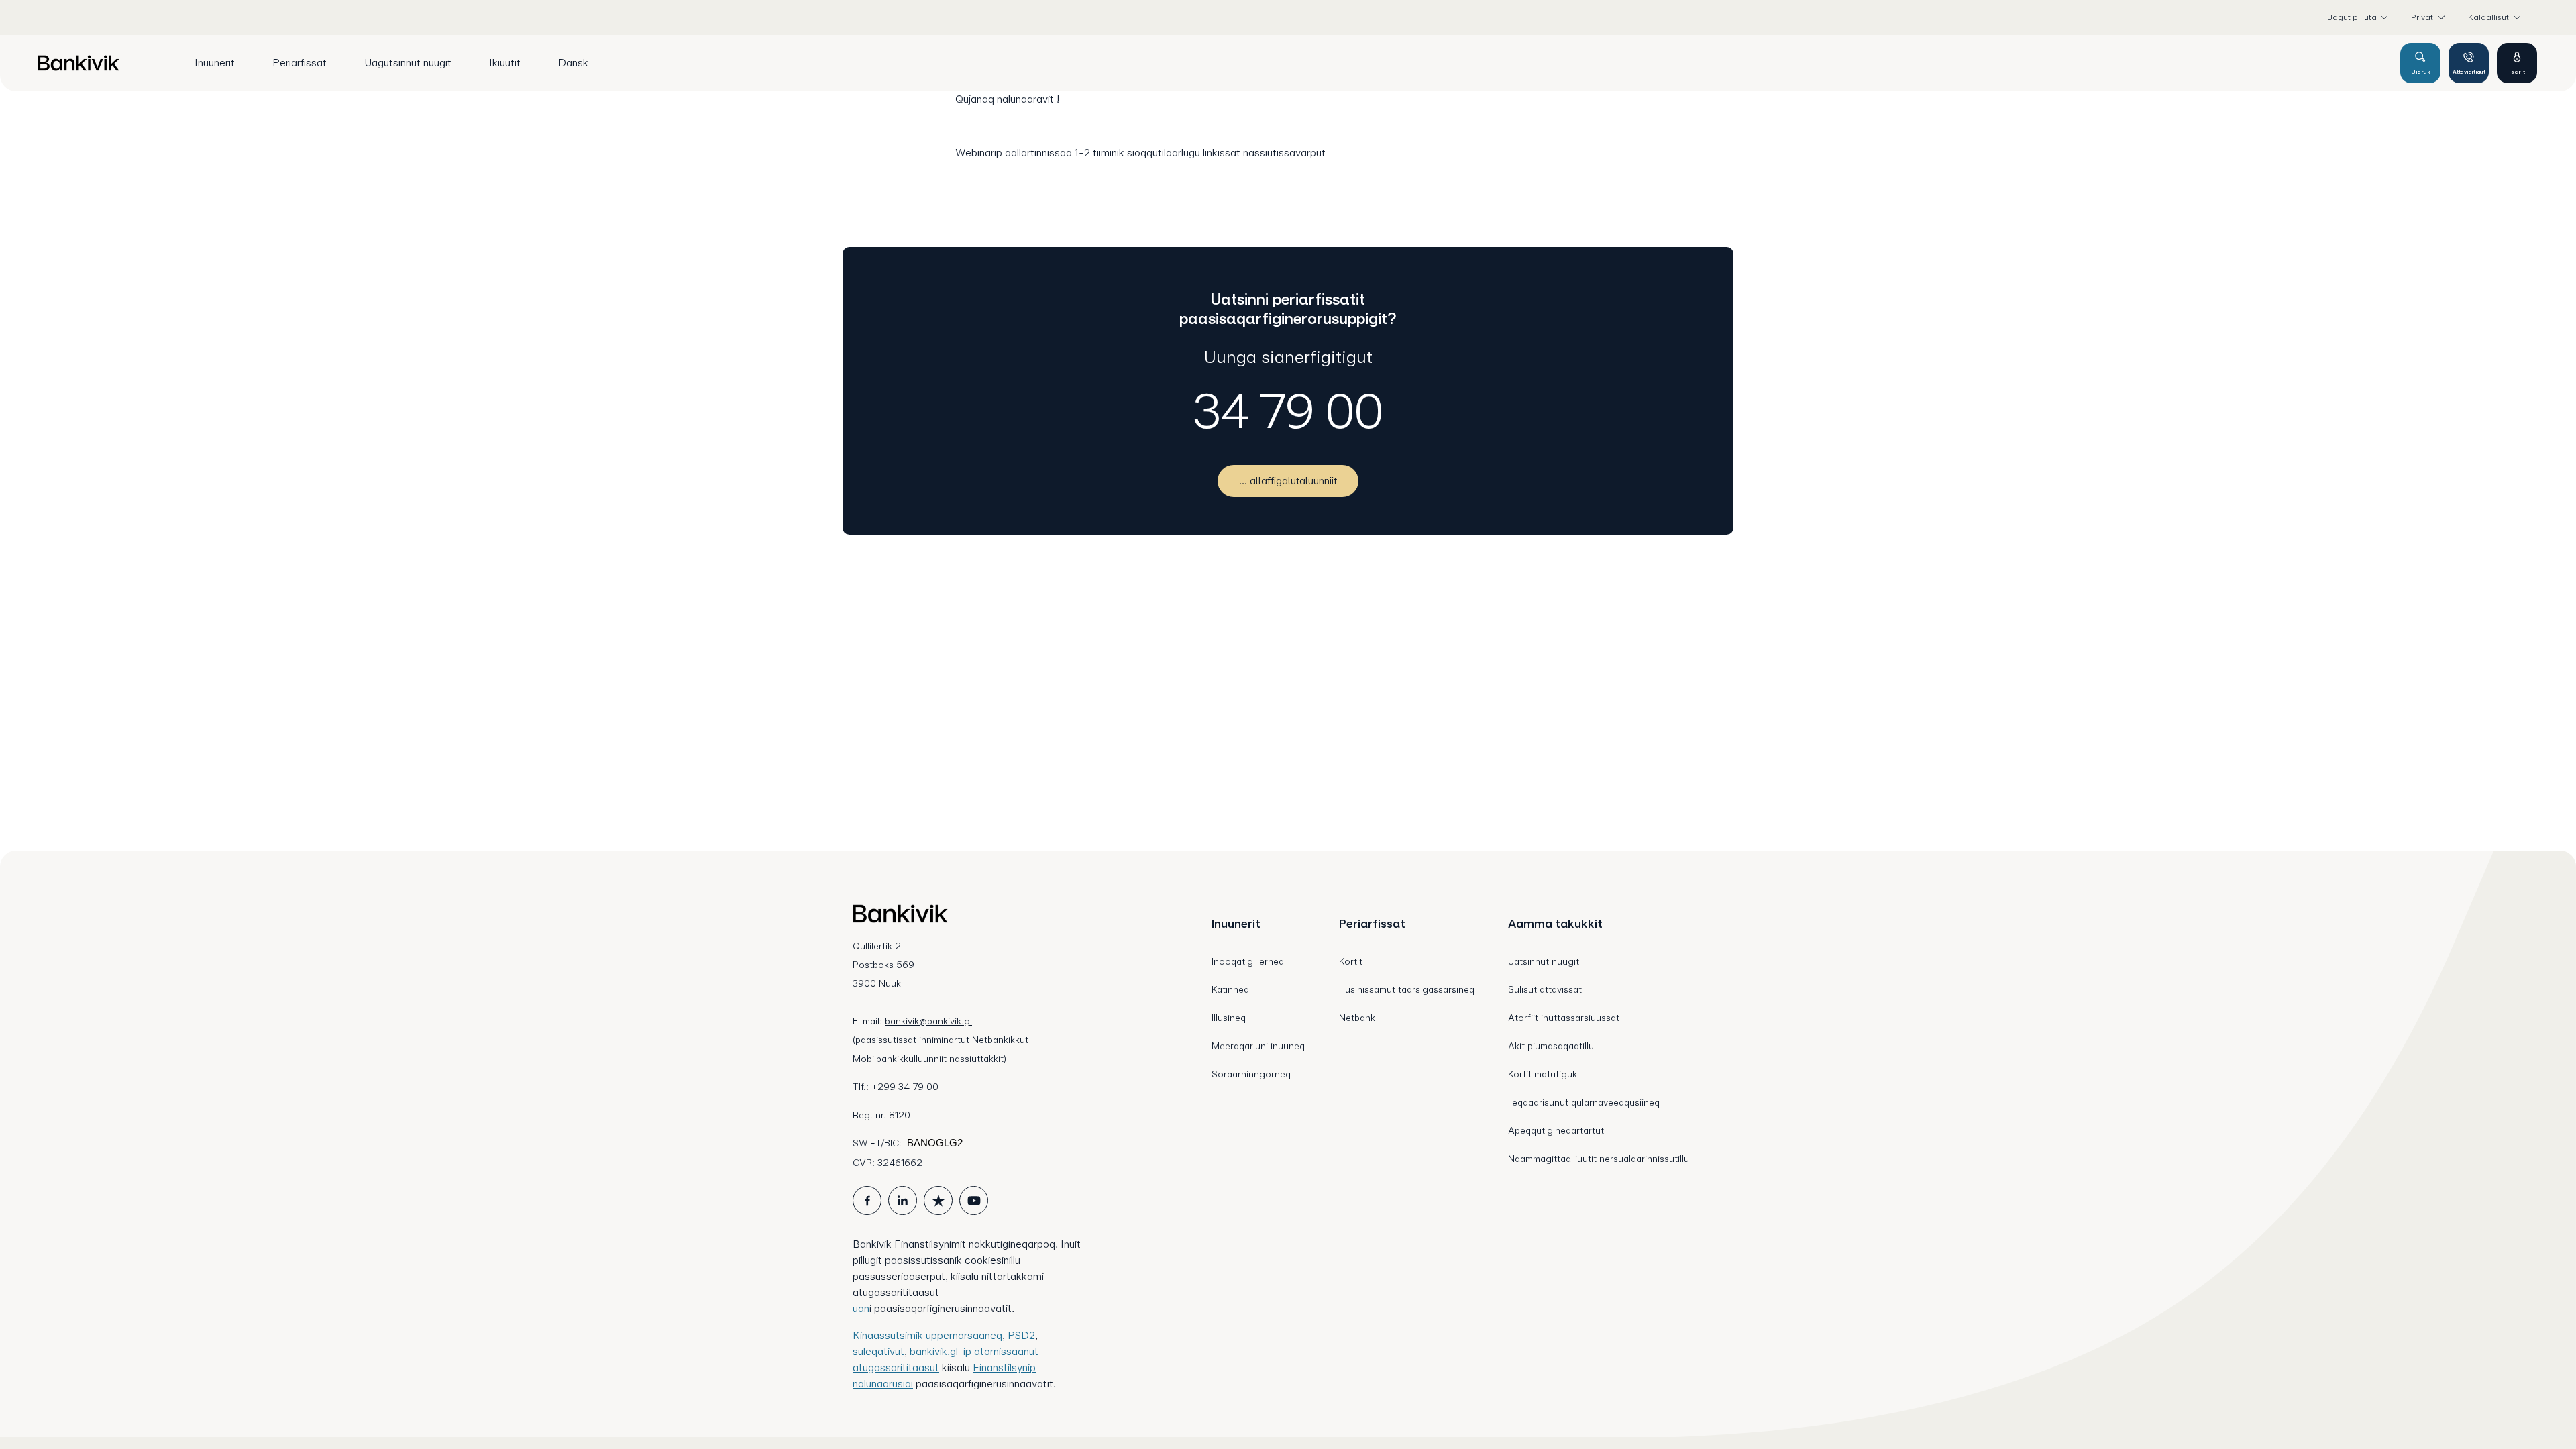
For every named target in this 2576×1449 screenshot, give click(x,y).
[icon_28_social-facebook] (867, 1200)
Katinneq (1230, 989)
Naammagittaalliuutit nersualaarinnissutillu (1599, 1159)
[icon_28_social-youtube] (974, 1200)
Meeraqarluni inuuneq (1258, 1046)
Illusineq (1229, 1018)
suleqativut (878, 1351)
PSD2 (1021, 1335)
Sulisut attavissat (1545, 989)
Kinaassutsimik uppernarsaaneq (927, 1335)
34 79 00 (1288, 411)
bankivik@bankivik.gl (928, 1021)
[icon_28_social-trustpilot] (938, 1200)
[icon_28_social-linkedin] (903, 1200)
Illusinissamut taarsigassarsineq (1407, 989)
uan (861, 1308)
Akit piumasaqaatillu (1551, 1046)
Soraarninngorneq (1251, 1074)
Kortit (1351, 961)
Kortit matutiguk (1543, 1074)
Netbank (1357, 1018)
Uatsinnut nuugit (1544, 961)
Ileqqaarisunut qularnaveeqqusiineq (1584, 1102)
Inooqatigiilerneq (1248, 961)
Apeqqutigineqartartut (1556, 1130)
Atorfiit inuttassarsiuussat (1564, 1018)
